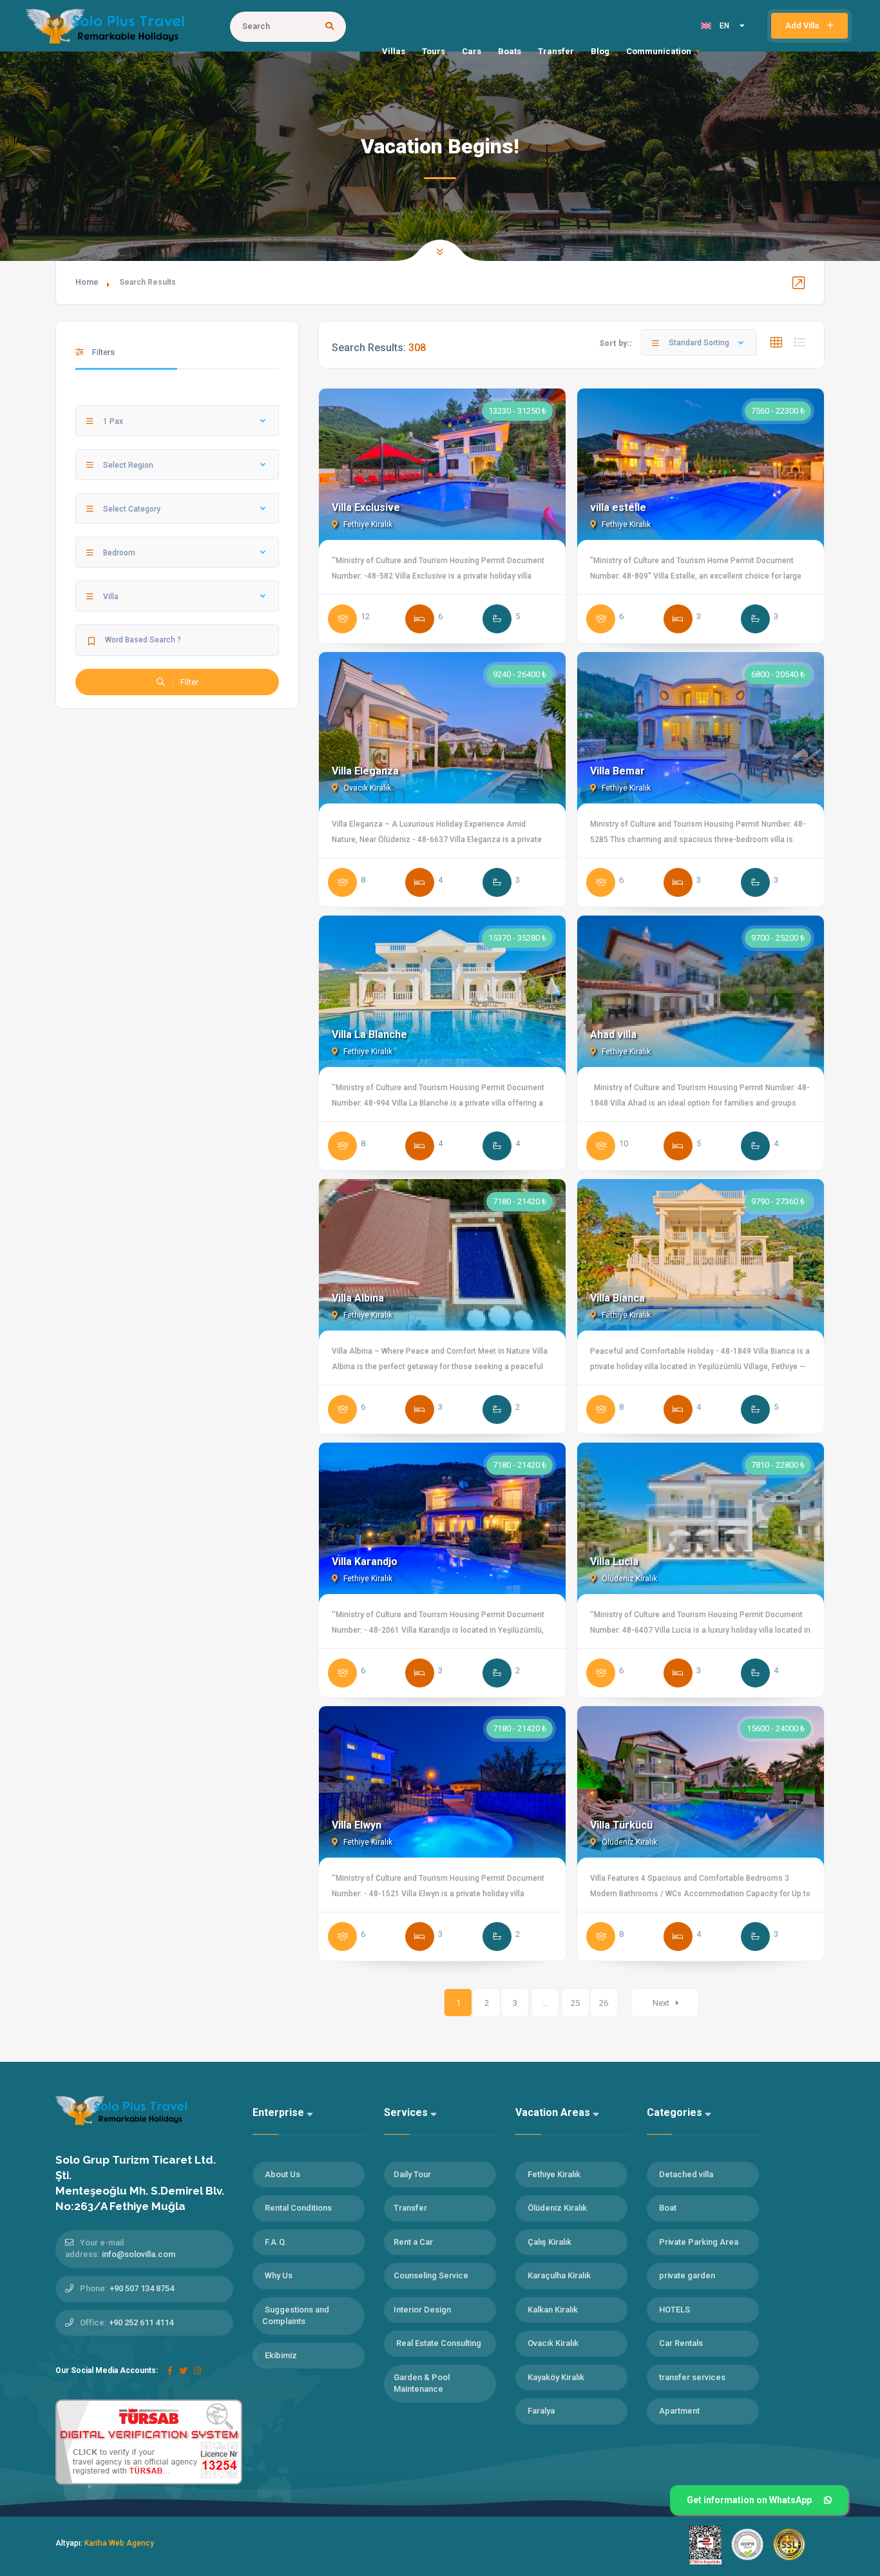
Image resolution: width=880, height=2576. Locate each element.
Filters (102, 352)
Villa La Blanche (369, 1034)
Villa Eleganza (365, 771)
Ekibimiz (281, 2355)
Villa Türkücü (621, 1825)
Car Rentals (681, 2343)
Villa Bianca (617, 1298)
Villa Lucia (614, 1562)
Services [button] (407, 2112)
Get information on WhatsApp (749, 2500)
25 (575, 2003)
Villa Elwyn (357, 1825)
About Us (282, 2174)
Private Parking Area (699, 2242)
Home (87, 282)
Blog (600, 51)
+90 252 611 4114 (141, 2322)
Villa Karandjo (365, 1562)
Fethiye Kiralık (367, 524)
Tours (434, 51)
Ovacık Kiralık (366, 788)
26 (604, 2003)
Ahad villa (613, 1034)
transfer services (692, 2377)
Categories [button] (676, 2112)
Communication (659, 51)
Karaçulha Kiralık (559, 2275)
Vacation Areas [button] (554, 2112)
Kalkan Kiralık (553, 2310)
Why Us (279, 2275)
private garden (687, 2275)
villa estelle (618, 507)
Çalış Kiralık (550, 2242)
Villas (394, 51)
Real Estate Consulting (439, 2343)
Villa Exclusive (366, 507)
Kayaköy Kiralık (556, 2377)
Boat (668, 2208)
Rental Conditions (298, 2208)
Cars (472, 51)
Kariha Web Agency (119, 2543)
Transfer (556, 51)
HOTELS (674, 2310)
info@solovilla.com (139, 2254)
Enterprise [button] (280, 2112)
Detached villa (686, 2174)
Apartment (679, 2411)
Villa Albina (358, 1298)
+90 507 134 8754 (142, 2288)
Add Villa (803, 25)
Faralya (541, 2411)
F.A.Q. (276, 2242)
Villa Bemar (617, 771)
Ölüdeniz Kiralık (628, 1579)
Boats (510, 51)
